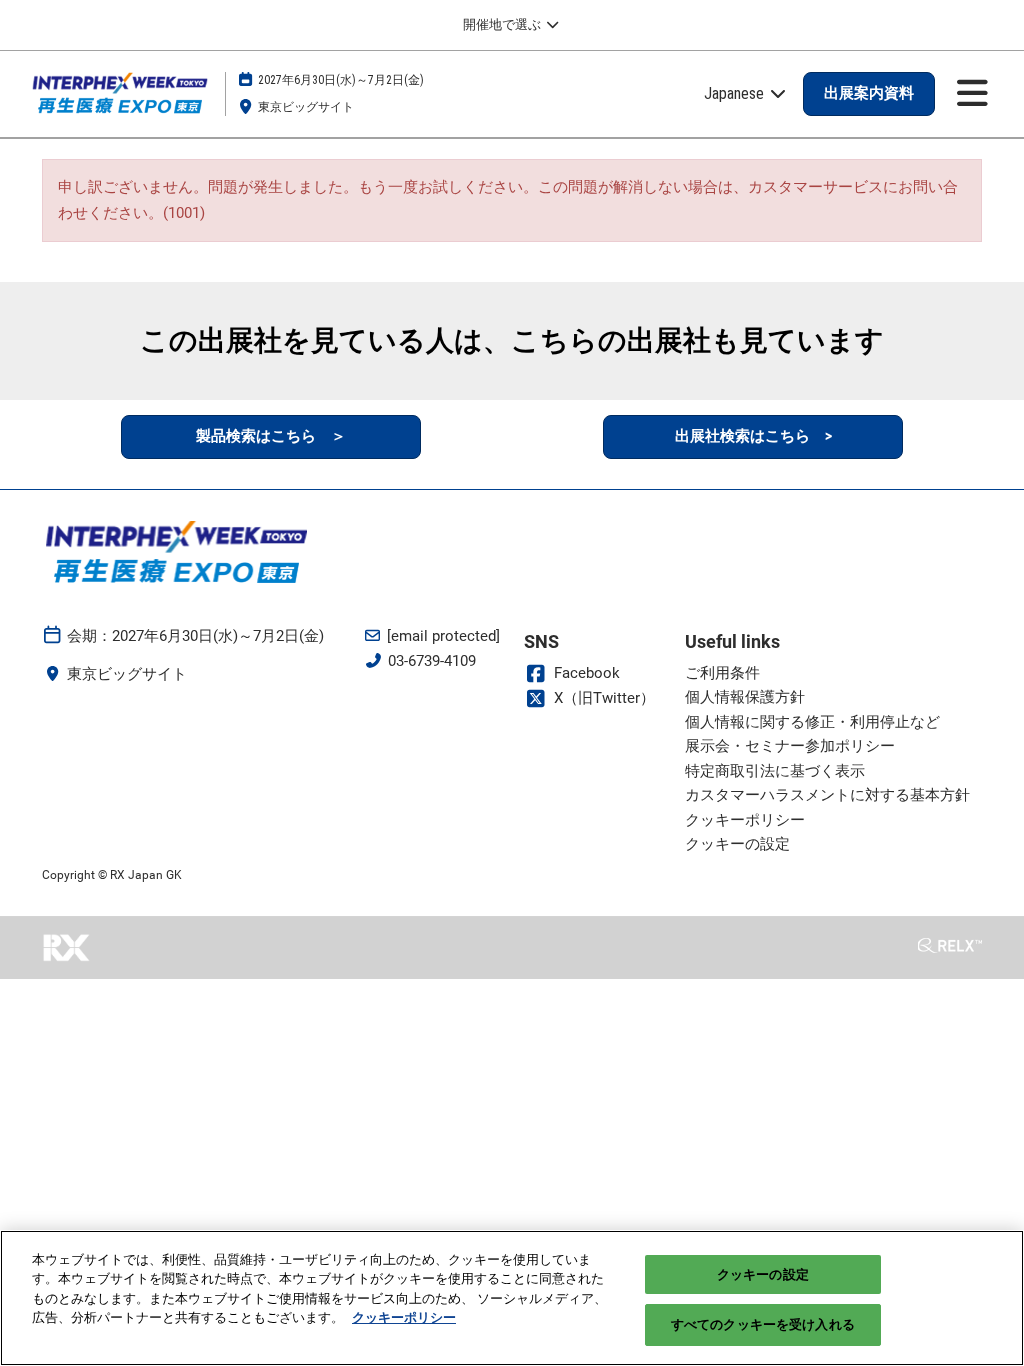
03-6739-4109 (432, 661)
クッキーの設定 (763, 1274)
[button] (869, 94)
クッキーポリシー (404, 1317)
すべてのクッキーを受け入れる (763, 1324)
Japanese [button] (736, 93)
